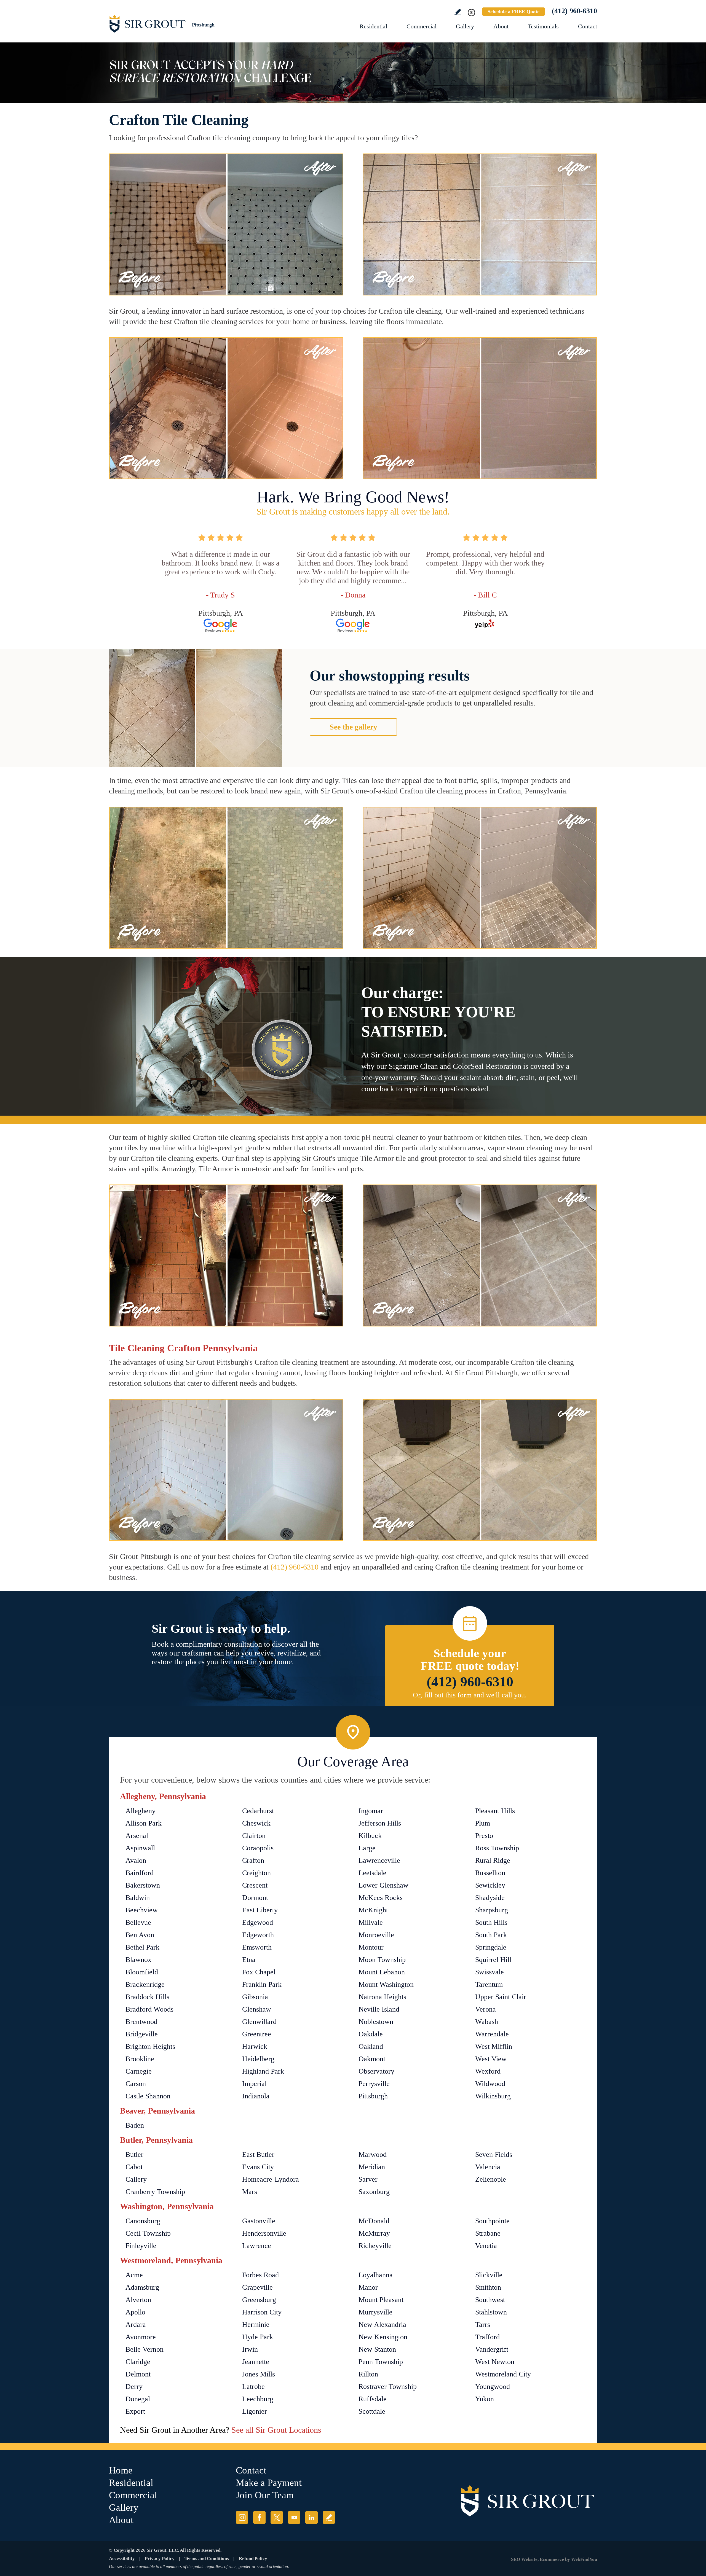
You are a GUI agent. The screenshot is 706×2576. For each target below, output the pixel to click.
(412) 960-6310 (574, 11)
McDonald (374, 2221)
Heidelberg (258, 2059)
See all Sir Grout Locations (276, 2430)
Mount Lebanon (382, 1972)
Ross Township (497, 1848)
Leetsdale (372, 1873)
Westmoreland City (503, 2374)
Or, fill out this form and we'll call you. (470, 1695)
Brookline (140, 2059)
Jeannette (256, 2362)
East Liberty (260, 1910)
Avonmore (141, 2337)
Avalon (136, 1860)
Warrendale (492, 2034)
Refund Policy (253, 2558)
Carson (136, 2084)
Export (135, 2411)
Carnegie (139, 2071)
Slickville (489, 2275)
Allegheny (141, 1811)
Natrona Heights (382, 1997)
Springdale (491, 1947)
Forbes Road (260, 2275)
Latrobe (253, 2387)
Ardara (136, 2325)
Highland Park (263, 2071)
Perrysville (374, 2084)
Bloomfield (142, 1972)
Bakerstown (143, 1885)
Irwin (250, 2349)
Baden (135, 2125)
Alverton (138, 2300)
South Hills (491, 1922)
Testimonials (543, 26)
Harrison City (262, 2312)
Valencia (488, 2167)
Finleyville (141, 2246)
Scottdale (372, 2411)
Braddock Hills (147, 1997)
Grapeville (257, 2287)
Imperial (254, 2084)
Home (121, 2470)
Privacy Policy (160, 2558)
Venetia (486, 2246)
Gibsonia (255, 1997)
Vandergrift (492, 2349)
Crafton (253, 1860)
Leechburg (258, 2399)
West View (491, 2059)
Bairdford (140, 1873)
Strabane (488, 2233)
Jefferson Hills (380, 1823)
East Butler (258, 2154)
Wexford (488, 2071)
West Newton (495, 2362)
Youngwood (493, 2387)
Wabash (487, 2022)
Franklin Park (262, 1984)
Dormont (255, 1898)
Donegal (138, 2399)
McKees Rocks (381, 1898)
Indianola (256, 2096)
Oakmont (372, 2059)
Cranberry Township (155, 2192)
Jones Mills (259, 2374)
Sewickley (490, 1885)
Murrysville (375, 2312)
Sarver (368, 2179)
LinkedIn (311, 2517)
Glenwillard (259, 2022)
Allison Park (144, 1823)
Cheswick (256, 1823)
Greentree (257, 2034)
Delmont (138, 2374)
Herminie (256, 2325)
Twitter (277, 2517)
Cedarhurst (258, 1811)
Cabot (134, 2167)
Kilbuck (370, 1836)
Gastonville (259, 2221)
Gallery (465, 26)
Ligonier (255, 2411)
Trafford (487, 2337)
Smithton (488, 2287)
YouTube (294, 2517)
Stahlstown (491, 2312)
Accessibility (122, 2558)
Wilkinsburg (493, 2096)
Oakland (371, 2046)
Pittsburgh (373, 2096)
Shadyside (490, 1898)
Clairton (254, 1836)
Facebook (259, 2517)
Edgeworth (258, 1935)
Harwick (255, 2046)
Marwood (373, 2154)
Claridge (138, 2362)
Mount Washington (386, 1984)
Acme (134, 2275)
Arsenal (137, 1836)
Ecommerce (552, 2559)
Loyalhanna (376, 2275)
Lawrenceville (379, 1860)
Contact (588, 26)
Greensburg (259, 2300)
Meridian (372, 2167)
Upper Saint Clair (501, 1997)
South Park (491, 1935)
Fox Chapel (259, 1972)
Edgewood (258, 1922)
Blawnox (138, 1960)
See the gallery (353, 727)
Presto (484, 1836)
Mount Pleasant (381, 2300)
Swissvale (490, 1972)
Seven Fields (494, 2154)
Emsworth (257, 1947)
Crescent (255, 1885)
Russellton (490, 1873)
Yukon (485, 2399)
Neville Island (379, 2009)
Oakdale (371, 2034)
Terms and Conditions (207, 2558)
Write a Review (458, 12)
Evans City (258, 2167)
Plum (483, 1823)
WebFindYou (584, 2559)
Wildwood (490, 2084)
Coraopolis (258, 1848)
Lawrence (257, 2246)
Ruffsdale (373, 2399)
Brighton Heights (150, 2046)
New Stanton (377, 2349)
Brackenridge (145, 1984)
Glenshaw (257, 2009)
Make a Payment (269, 2483)
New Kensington (383, 2337)
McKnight (373, 1910)
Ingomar (371, 1811)
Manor (368, 2287)
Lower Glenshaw (383, 1885)
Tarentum (489, 1984)
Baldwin (138, 1898)
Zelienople (491, 2179)
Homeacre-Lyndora (271, 2179)
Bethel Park (142, 1947)
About (501, 26)
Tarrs (483, 2325)
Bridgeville (142, 2034)
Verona (486, 2009)
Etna (249, 1960)
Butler (134, 2154)
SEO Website (524, 2559)
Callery (136, 2179)
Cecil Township (148, 2233)
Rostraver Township (388, 2387)
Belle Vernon (145, 2349)
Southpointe (492, 2221)
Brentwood (141, 2022)
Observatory (376, 2071)
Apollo (135, 2312)
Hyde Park (258, 2337)
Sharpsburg (492, 1910)
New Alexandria (382, 2325)
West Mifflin (494, 2046)
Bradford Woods (149, 2009)
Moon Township (382, 1960)
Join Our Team (265, 2495)
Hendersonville (264, 2233)
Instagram (242, 2517)
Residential (373, 26)
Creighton (256, 1873)
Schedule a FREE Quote (514, 12)
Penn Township (381, 2362)
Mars (250, 2192)
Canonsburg (143, 2221)
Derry (134, 2387)
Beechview (142, 1910)
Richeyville (375, 2246)
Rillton (368, 2374)
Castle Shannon (148, 2096)
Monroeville (376, 1935)
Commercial (422, 26)
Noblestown (376, 2022)
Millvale (371, 1922)
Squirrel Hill (493, 1960)
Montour (371, 1947)
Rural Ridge (493, 1860)
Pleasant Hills (495, 1811)
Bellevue (138, 1922)
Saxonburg (374, 2192)
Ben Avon (140, 1935)
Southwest (490, 2300)
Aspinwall (140, 1848)
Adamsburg (142, 2287)
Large (367, 1848)
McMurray (374, 2233)
